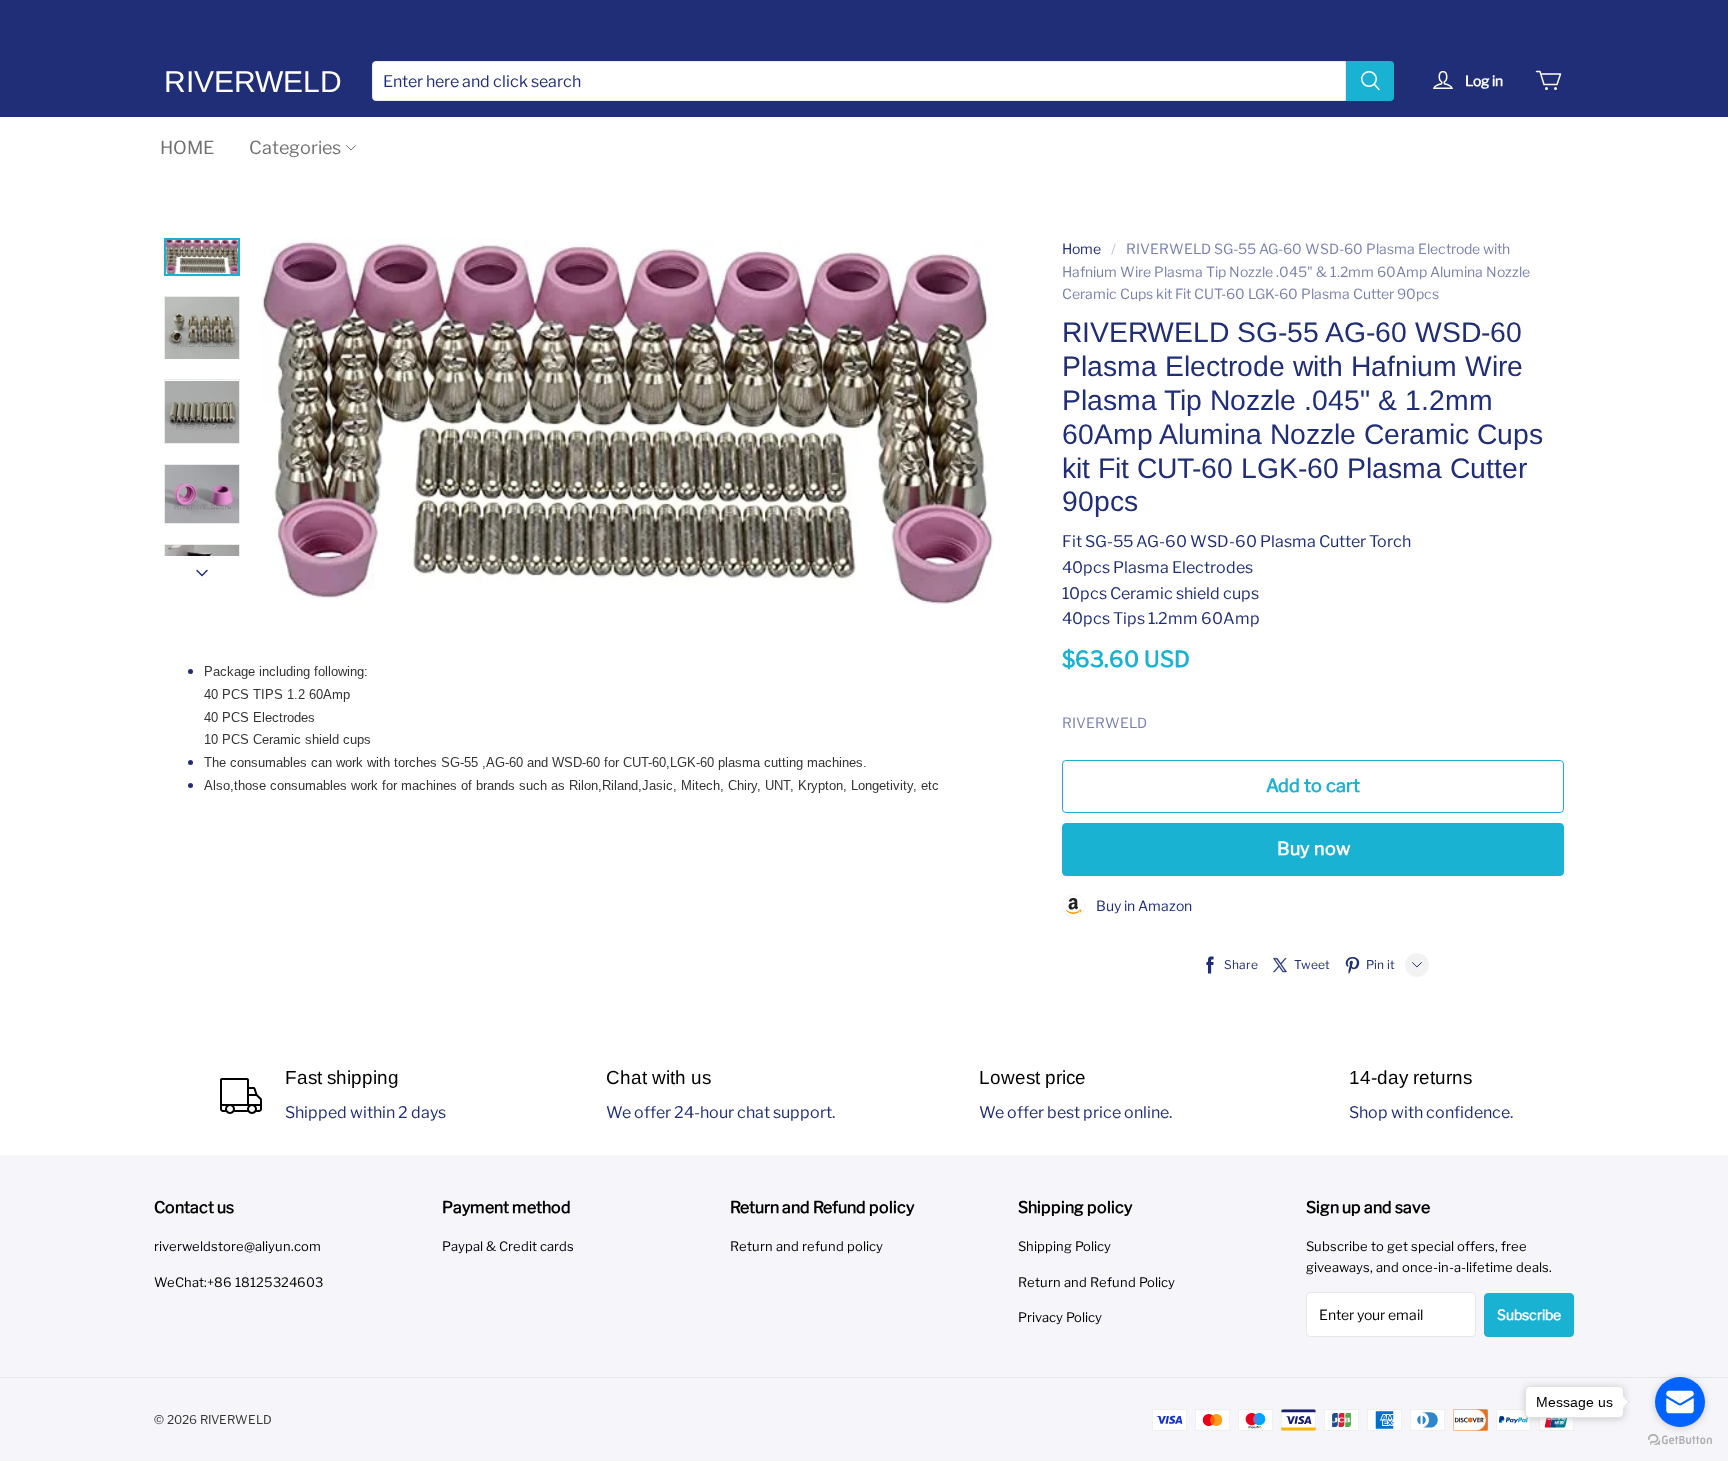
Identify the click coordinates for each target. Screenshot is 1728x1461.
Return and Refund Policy (1096, 1282)
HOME (187, 147)
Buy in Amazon (1139, 905)
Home (1081, 248)
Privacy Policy (1060, 1317)
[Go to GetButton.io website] (1680, 1440)
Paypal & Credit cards (508, 1246)
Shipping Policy (1064, 1246)
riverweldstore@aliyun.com (237, 1246)
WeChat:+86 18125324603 (238, 1282)
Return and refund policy (806, 1246)
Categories (295, 147)
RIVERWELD (253, 81)
